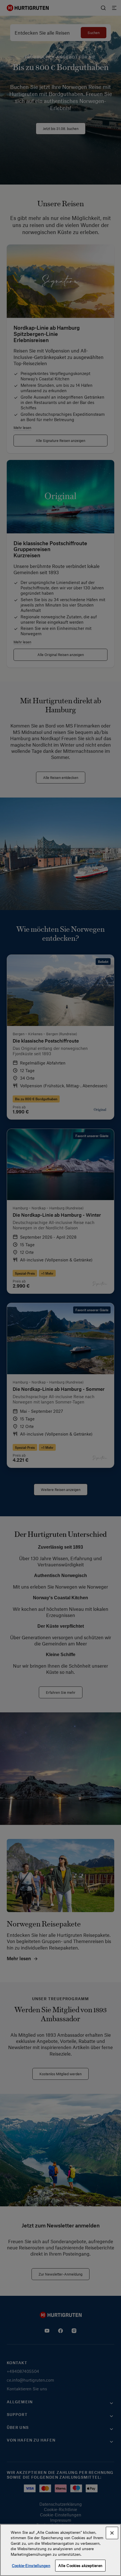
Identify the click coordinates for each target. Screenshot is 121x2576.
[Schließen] (112, 2533)
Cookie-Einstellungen (31, 2565)
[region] (60, 2550)
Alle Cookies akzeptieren (80, 2565)
